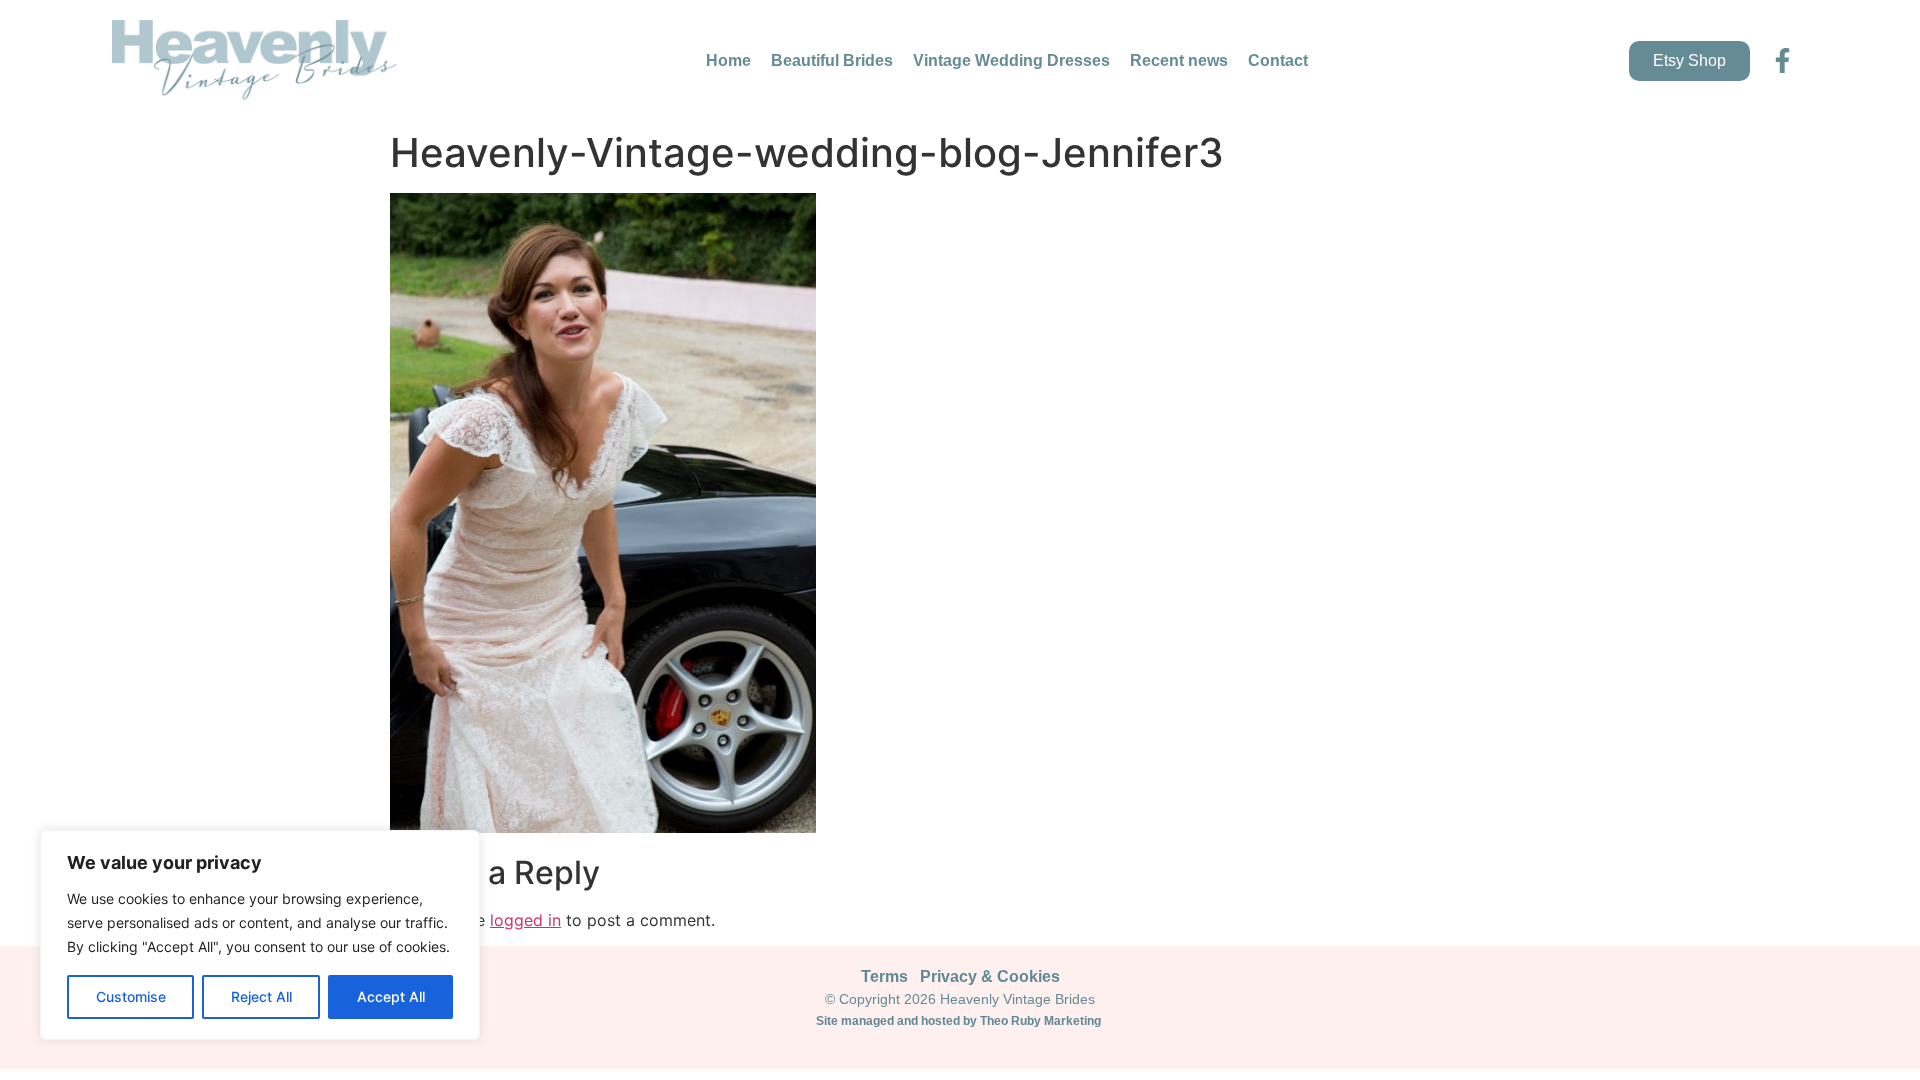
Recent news (1179, 60)
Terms (884, 976)
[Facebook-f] (1782, 60)
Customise (131, 996)
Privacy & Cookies (990, 976)
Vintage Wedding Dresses (1011, 60)
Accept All (391, 996)
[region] (260, 935)
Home (728, 60)
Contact (1278, 60)
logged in (525, 920)
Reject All (261, 996)
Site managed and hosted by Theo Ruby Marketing (960, 1021)
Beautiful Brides (832, 60)
